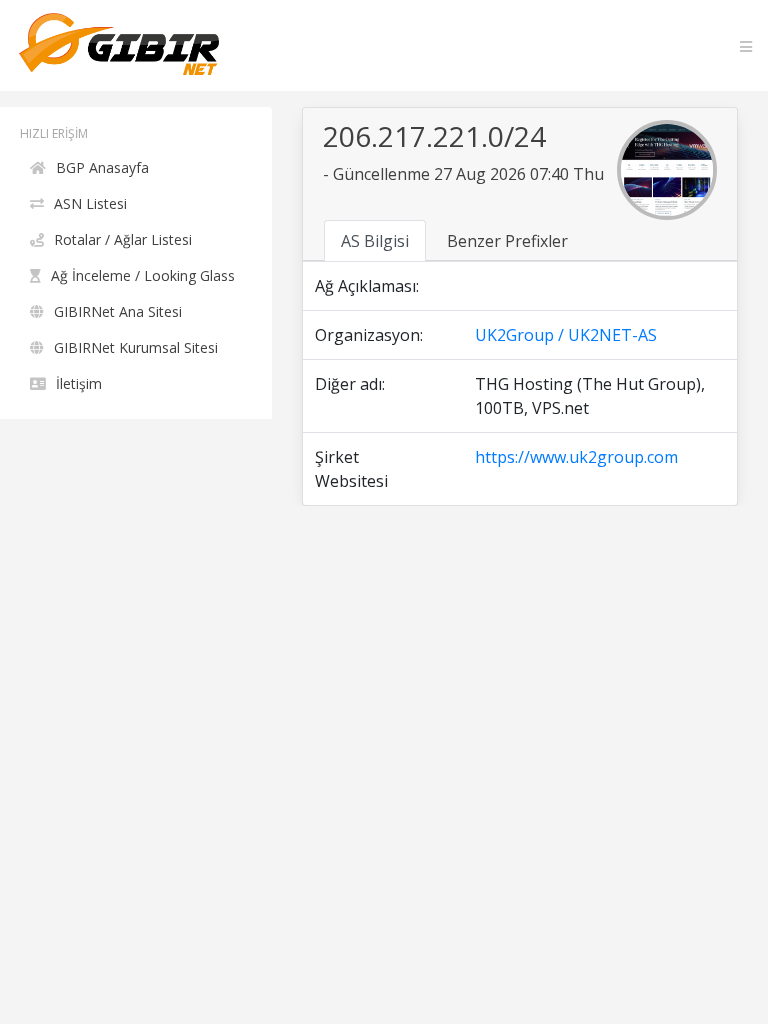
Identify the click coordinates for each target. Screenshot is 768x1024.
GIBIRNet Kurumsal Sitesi (136, 347)
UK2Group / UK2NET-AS (566, 335)
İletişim (79, 383)
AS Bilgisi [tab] (375, 241)
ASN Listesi (90, 203)
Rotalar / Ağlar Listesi (123, 239)
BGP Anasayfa (102, 167)
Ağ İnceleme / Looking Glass (143, 275)
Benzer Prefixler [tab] (507, 241)
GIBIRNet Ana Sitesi (118, 311)
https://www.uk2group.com (576, 457)
